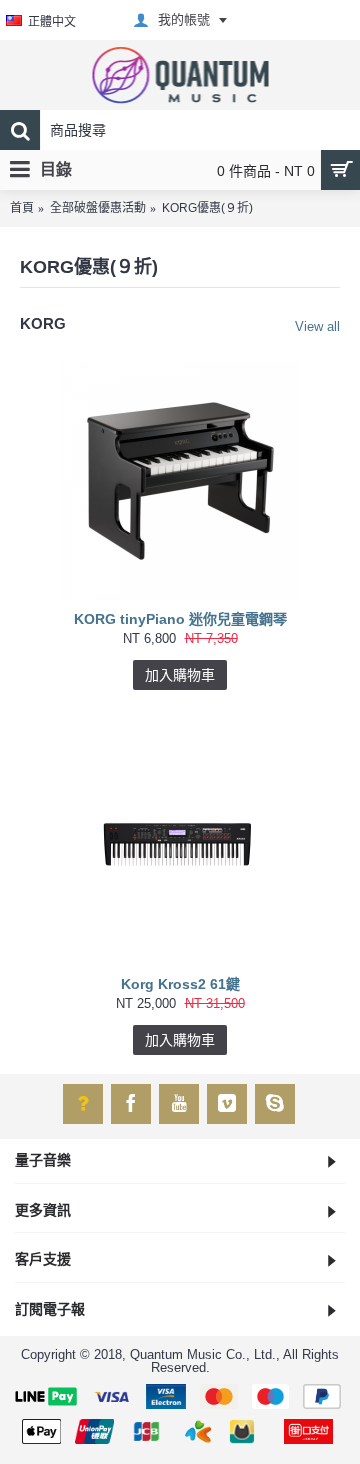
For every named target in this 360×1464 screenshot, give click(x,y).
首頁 (22, 208)
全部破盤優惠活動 (98, 208)
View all (317, 326)
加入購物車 (180, 675)
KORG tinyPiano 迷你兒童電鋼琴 (180, 619)
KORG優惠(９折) (207, 208)
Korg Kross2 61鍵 (180, 984)
